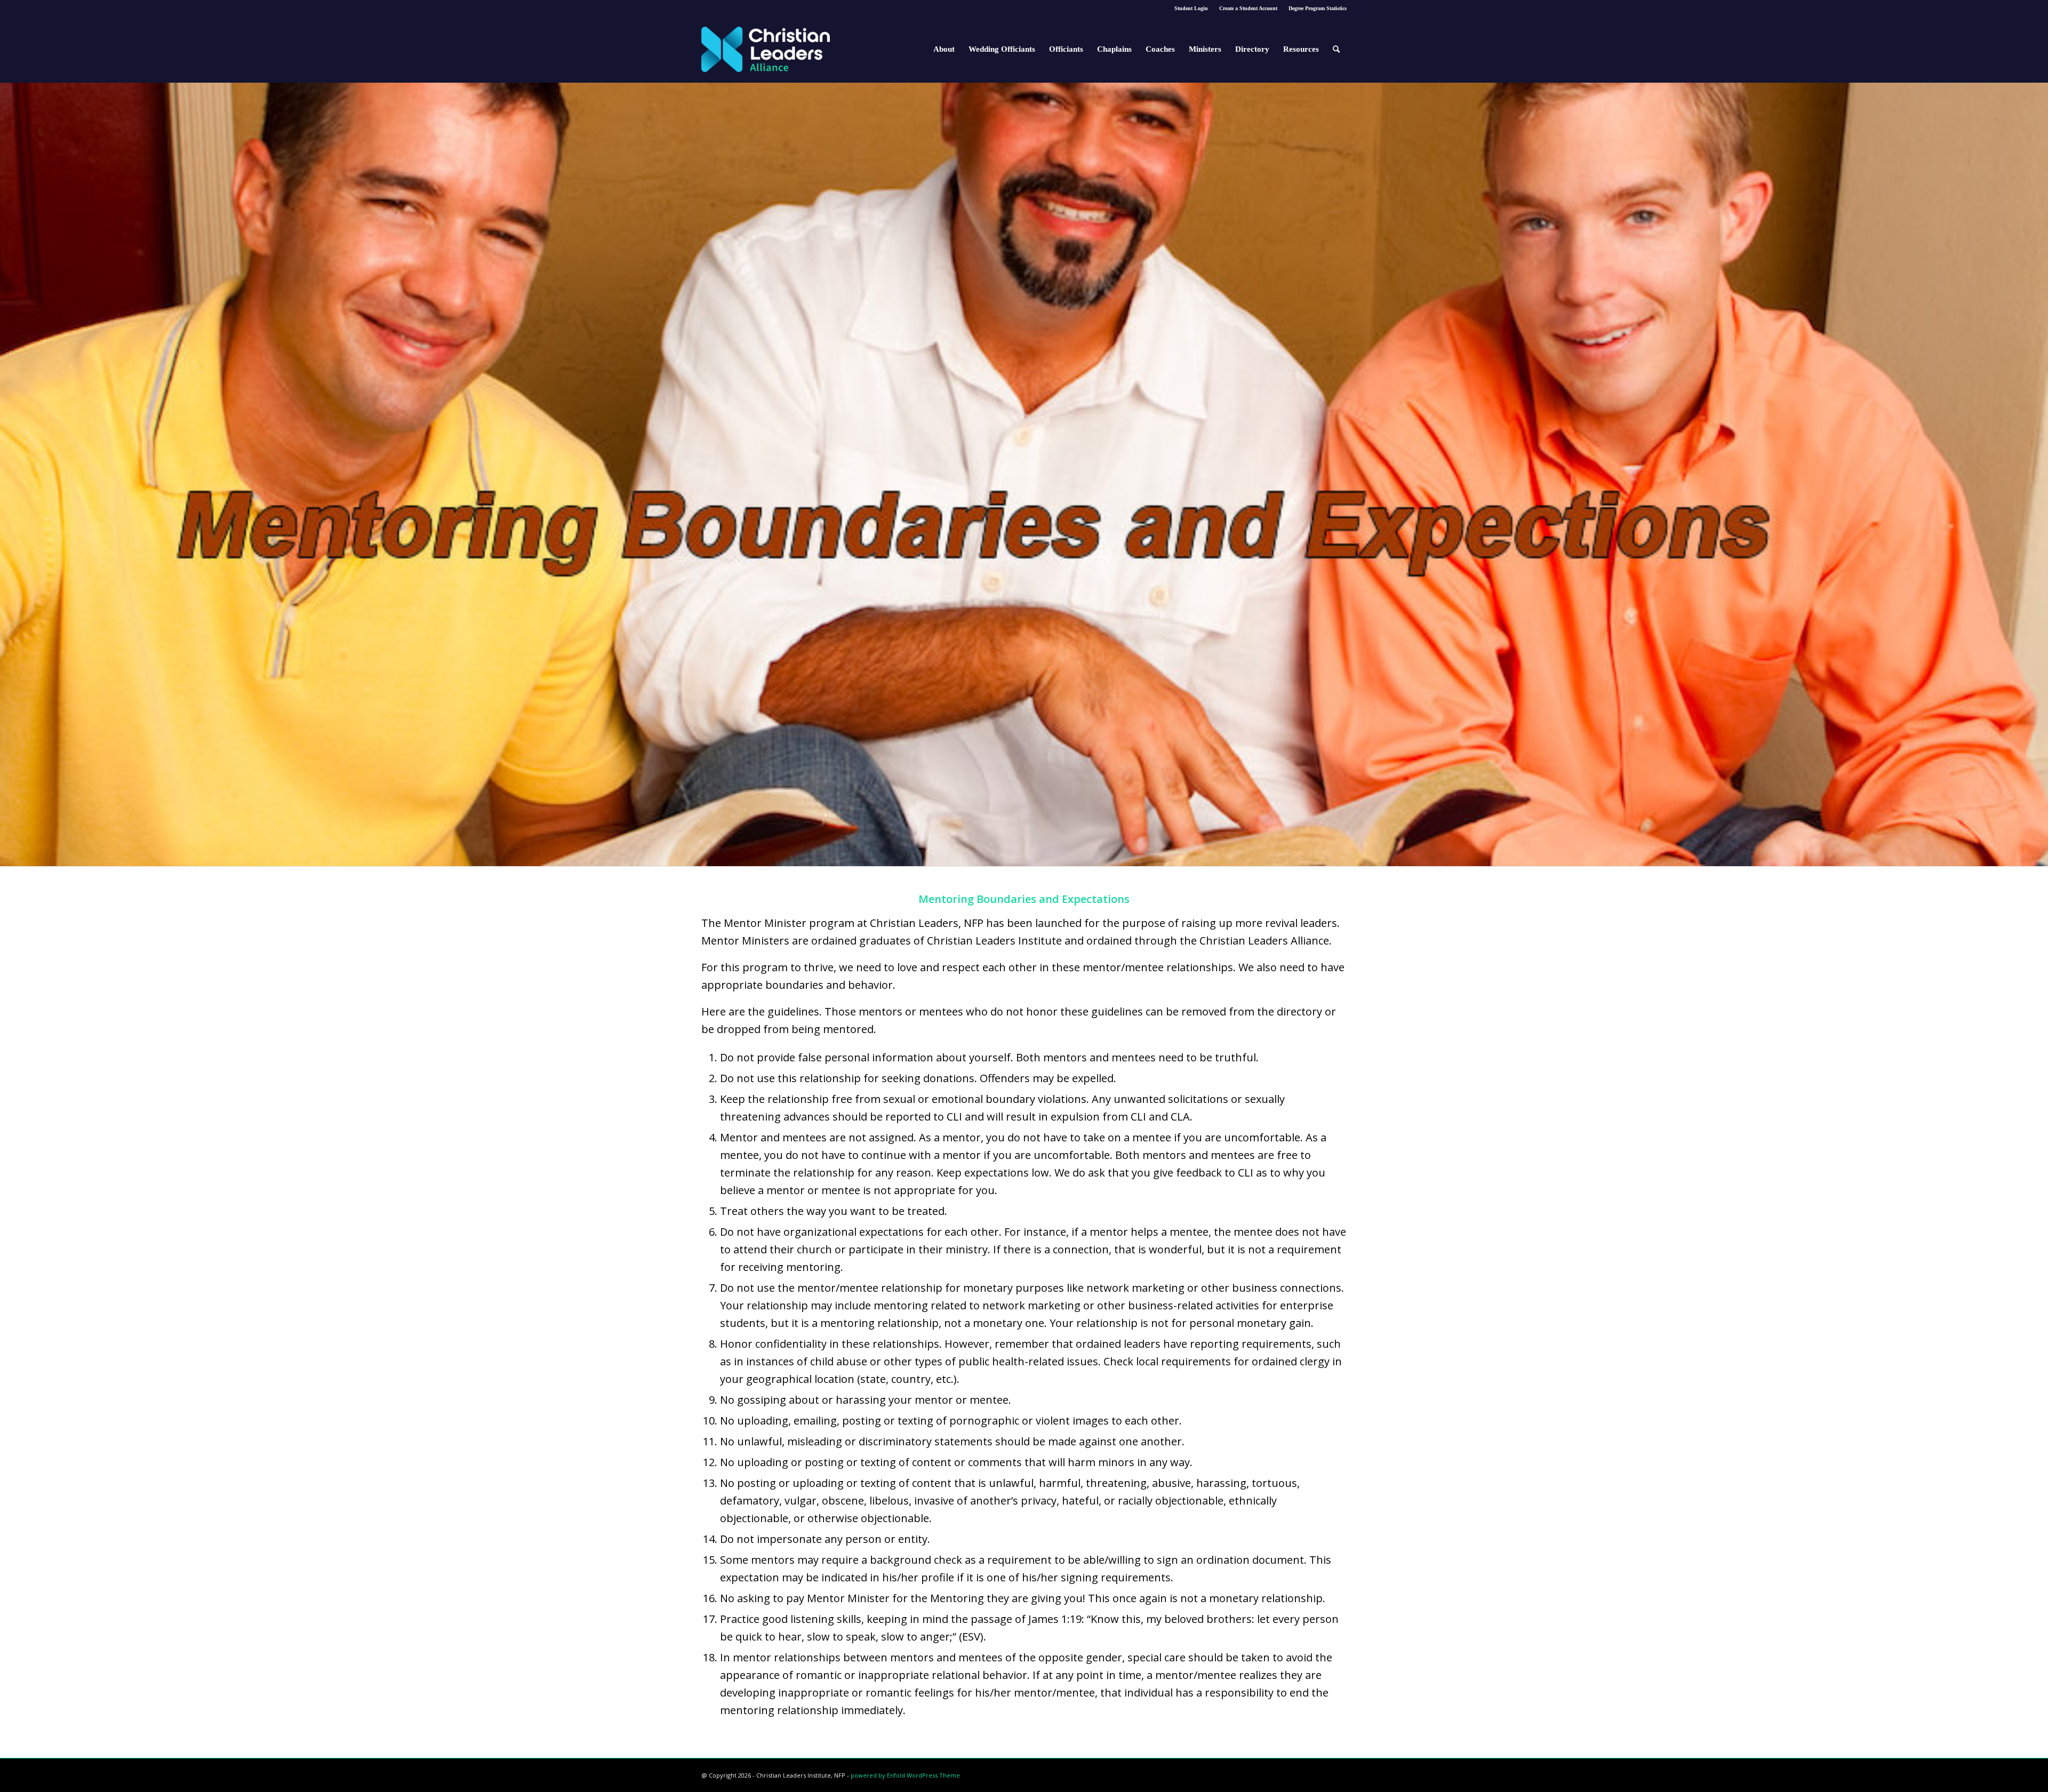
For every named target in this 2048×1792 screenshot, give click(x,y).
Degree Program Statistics (1318, 8)
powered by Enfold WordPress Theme (905, 1775)
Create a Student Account (1248, 8)
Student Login (1191, 8)
